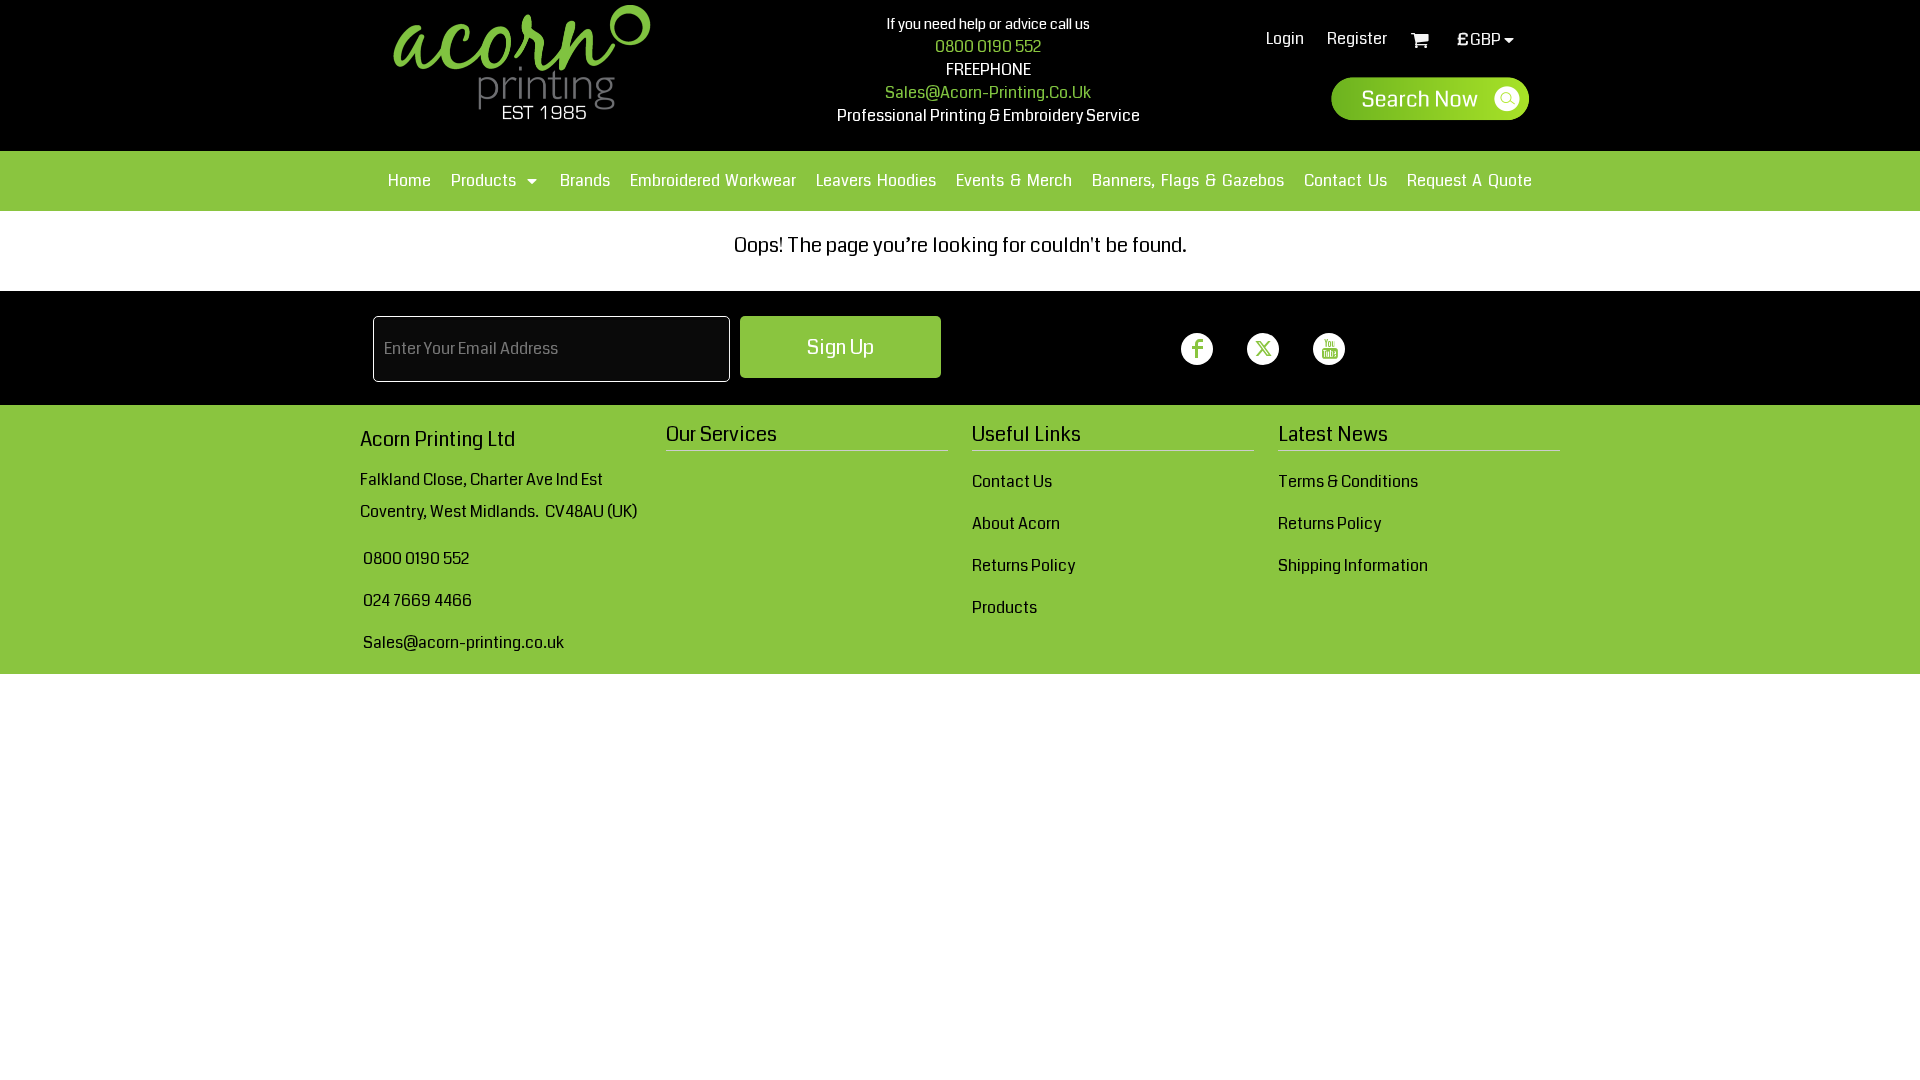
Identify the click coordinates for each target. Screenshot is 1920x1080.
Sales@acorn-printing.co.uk (463, 642)
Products (1004, 607)
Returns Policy (1023, 565)
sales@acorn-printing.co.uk (988, 92)
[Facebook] (1197, 349)
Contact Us (1012, 481)
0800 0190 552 (988, 46)
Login (1285, 38)
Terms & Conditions (1348, 481)
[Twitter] (1263, 349)
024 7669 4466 (417, 600)
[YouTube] (1329, 349)
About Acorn (1016, 523)
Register (1357, 38)
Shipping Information (1353, 565)
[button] (495, 181)
